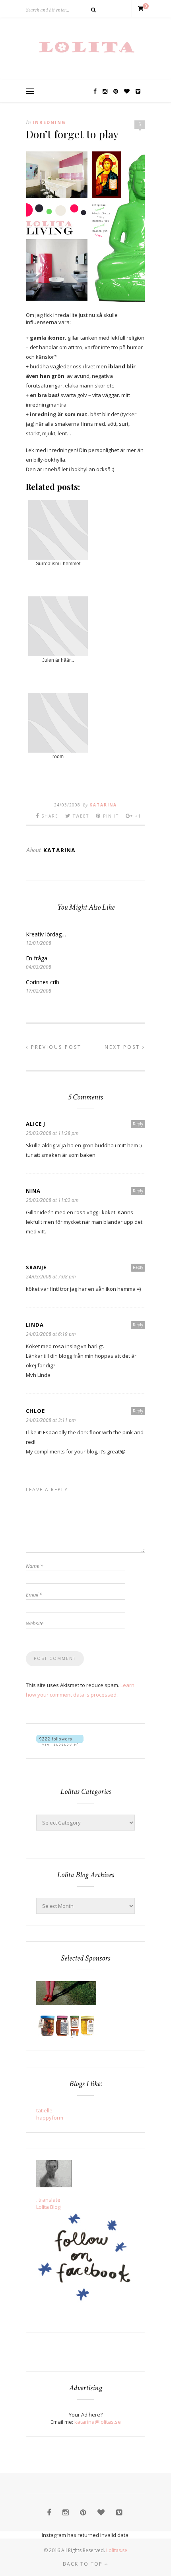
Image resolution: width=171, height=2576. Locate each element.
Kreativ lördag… (46, 934)
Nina (33, 1191)
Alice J (36, 1124)
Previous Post (55, 1047)
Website (35, 1623)
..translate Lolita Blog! (49, 2203)
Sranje (36, 1267)
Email (34, 1595)
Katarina (103, 805)
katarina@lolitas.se (98, 2422)
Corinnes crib (43, 982)
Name (34, 1566)
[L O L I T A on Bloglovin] (60, 1744)
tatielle (44, 2110)
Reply (138, 1124)
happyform (50, 2118)
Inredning (49, 122)
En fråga (37, 958)
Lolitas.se (117, 2550)
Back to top (84, 2564)
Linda (35, 1325)
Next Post (123, 1047)
